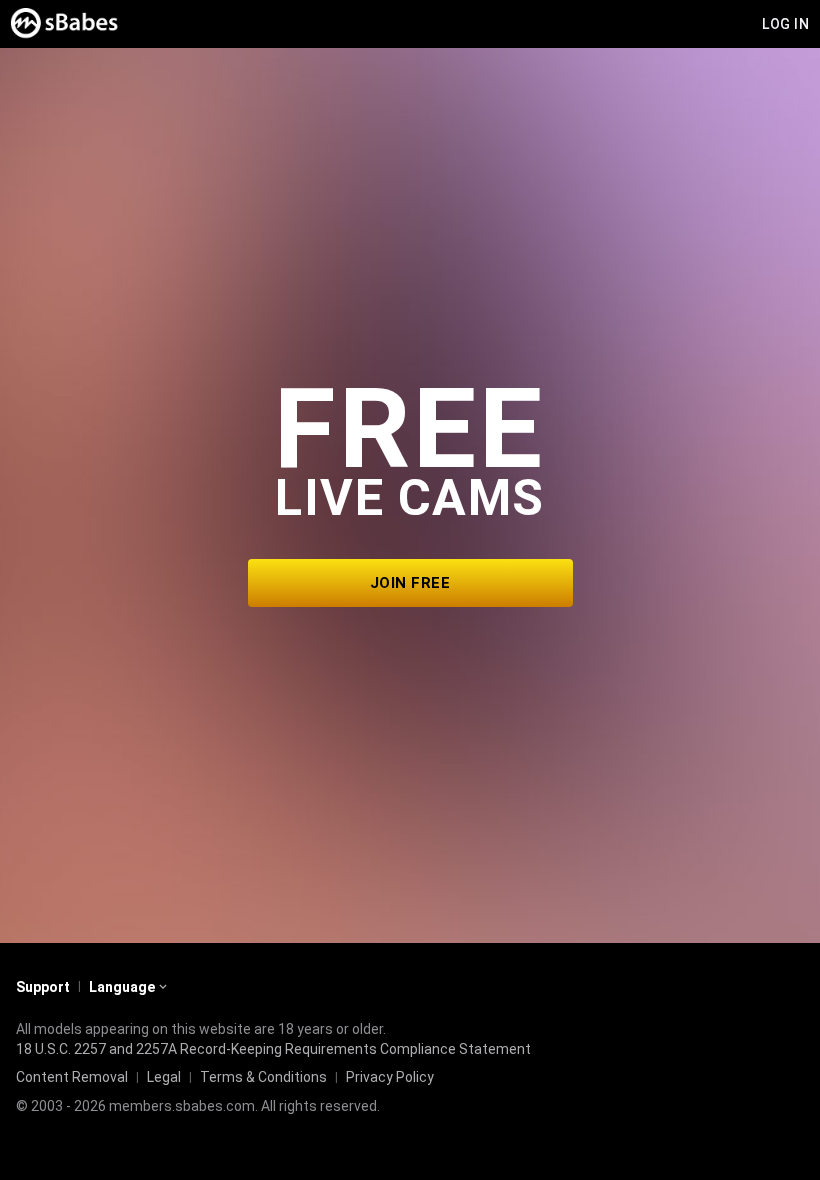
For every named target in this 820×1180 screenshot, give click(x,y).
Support (43, 987)
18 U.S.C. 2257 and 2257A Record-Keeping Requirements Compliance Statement (273, 1049)
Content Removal (72, 1077)
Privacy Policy (390, 1077)
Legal (164, 1077)
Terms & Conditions (263, 1077)
